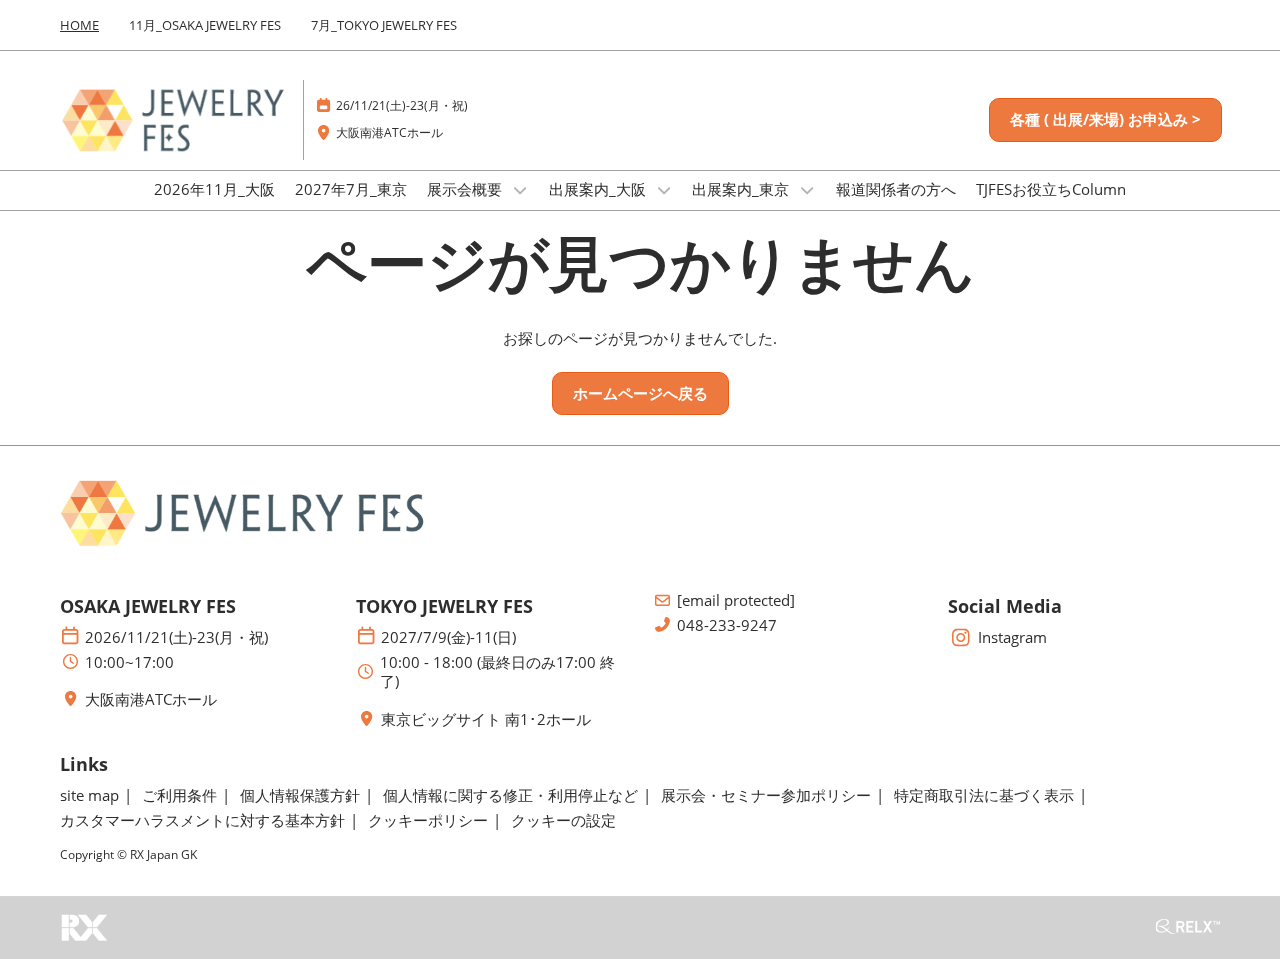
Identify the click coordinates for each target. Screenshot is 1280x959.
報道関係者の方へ (896, 189)
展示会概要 (466, 189)
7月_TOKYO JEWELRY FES (384, 25)
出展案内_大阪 (599, 189)
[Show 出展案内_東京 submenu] (807, 190)
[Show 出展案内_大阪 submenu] (664, 190)
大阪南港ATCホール (389, 132)
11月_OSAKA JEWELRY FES (205, 25)
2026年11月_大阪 (214, 189)
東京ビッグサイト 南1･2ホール (486, 719)
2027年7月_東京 (351, 189)
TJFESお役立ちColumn (1051, 189)
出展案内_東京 (742, 189)
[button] (1105, 120)
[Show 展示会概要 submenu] (520, 190)
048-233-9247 (727, 625)
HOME (79, 25)
